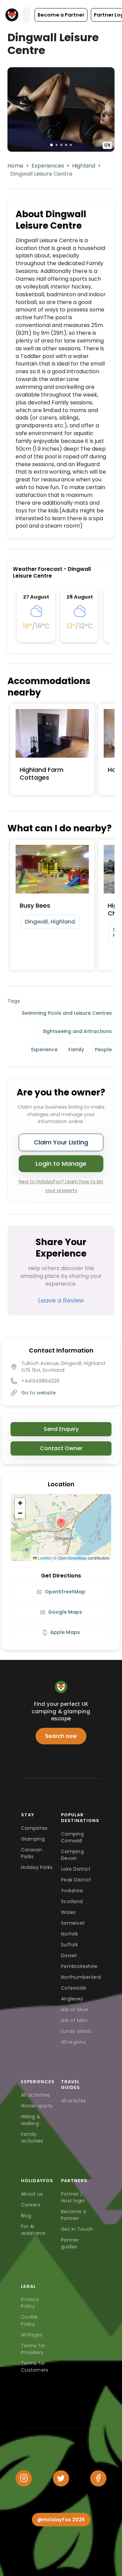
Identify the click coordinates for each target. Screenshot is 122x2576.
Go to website (39, 1393)
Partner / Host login (73, 2197)
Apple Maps (65, 1632)
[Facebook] (98, 2478)
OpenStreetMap (72, 1558)
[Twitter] (61, 2478)
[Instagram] (24, 2478)
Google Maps (65, 1612)
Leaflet (44, 1558)
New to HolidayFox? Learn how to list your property (61, 1186)
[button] (61, 15)
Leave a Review (61, 1300)
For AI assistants (33, 2230)
